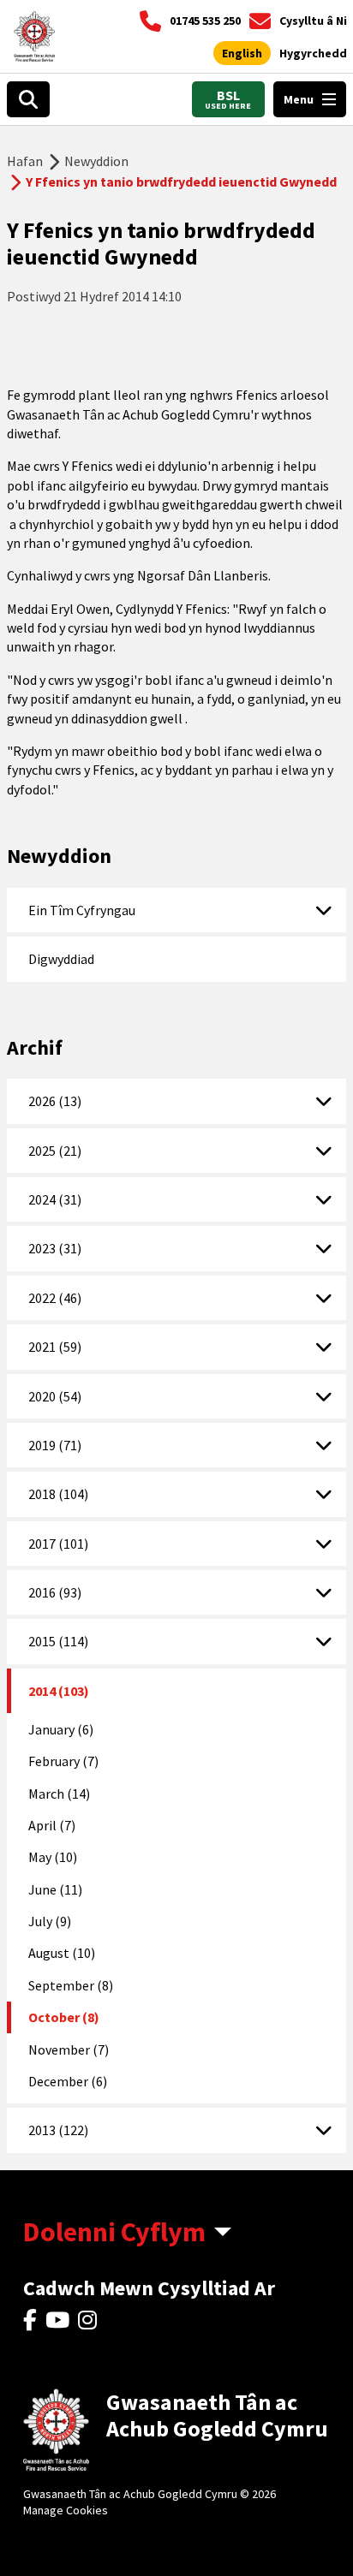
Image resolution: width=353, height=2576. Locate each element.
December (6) (68, 2081)
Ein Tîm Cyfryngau (82, 910)
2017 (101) (58, 1544)
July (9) (50, 1921)
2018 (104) (58, 1494)
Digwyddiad (61, 959)
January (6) (61, 1729)
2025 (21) (55, 1151)
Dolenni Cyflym (114, 2232)
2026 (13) (55, 1101)
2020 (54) (55, 1396)
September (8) (71, 1985)
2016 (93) (55, 1592)
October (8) (64, 2017)
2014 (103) (59, 1691)
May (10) (53, 1857)
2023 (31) (55, 1248)
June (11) (55, 1889)
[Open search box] (28, 99)
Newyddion (96, 161)
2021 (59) (55, 1347)
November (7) (69, 2049)
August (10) (62, 1953)
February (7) (63, 1761)
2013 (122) (58, 2130)
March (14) (59, 1794)
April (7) (52, 1825)
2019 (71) (55, 1445)
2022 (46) (55, 1298)
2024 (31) (55, 1199)
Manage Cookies (66, 2510)
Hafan (25, 161)
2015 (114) (58, 1641)
